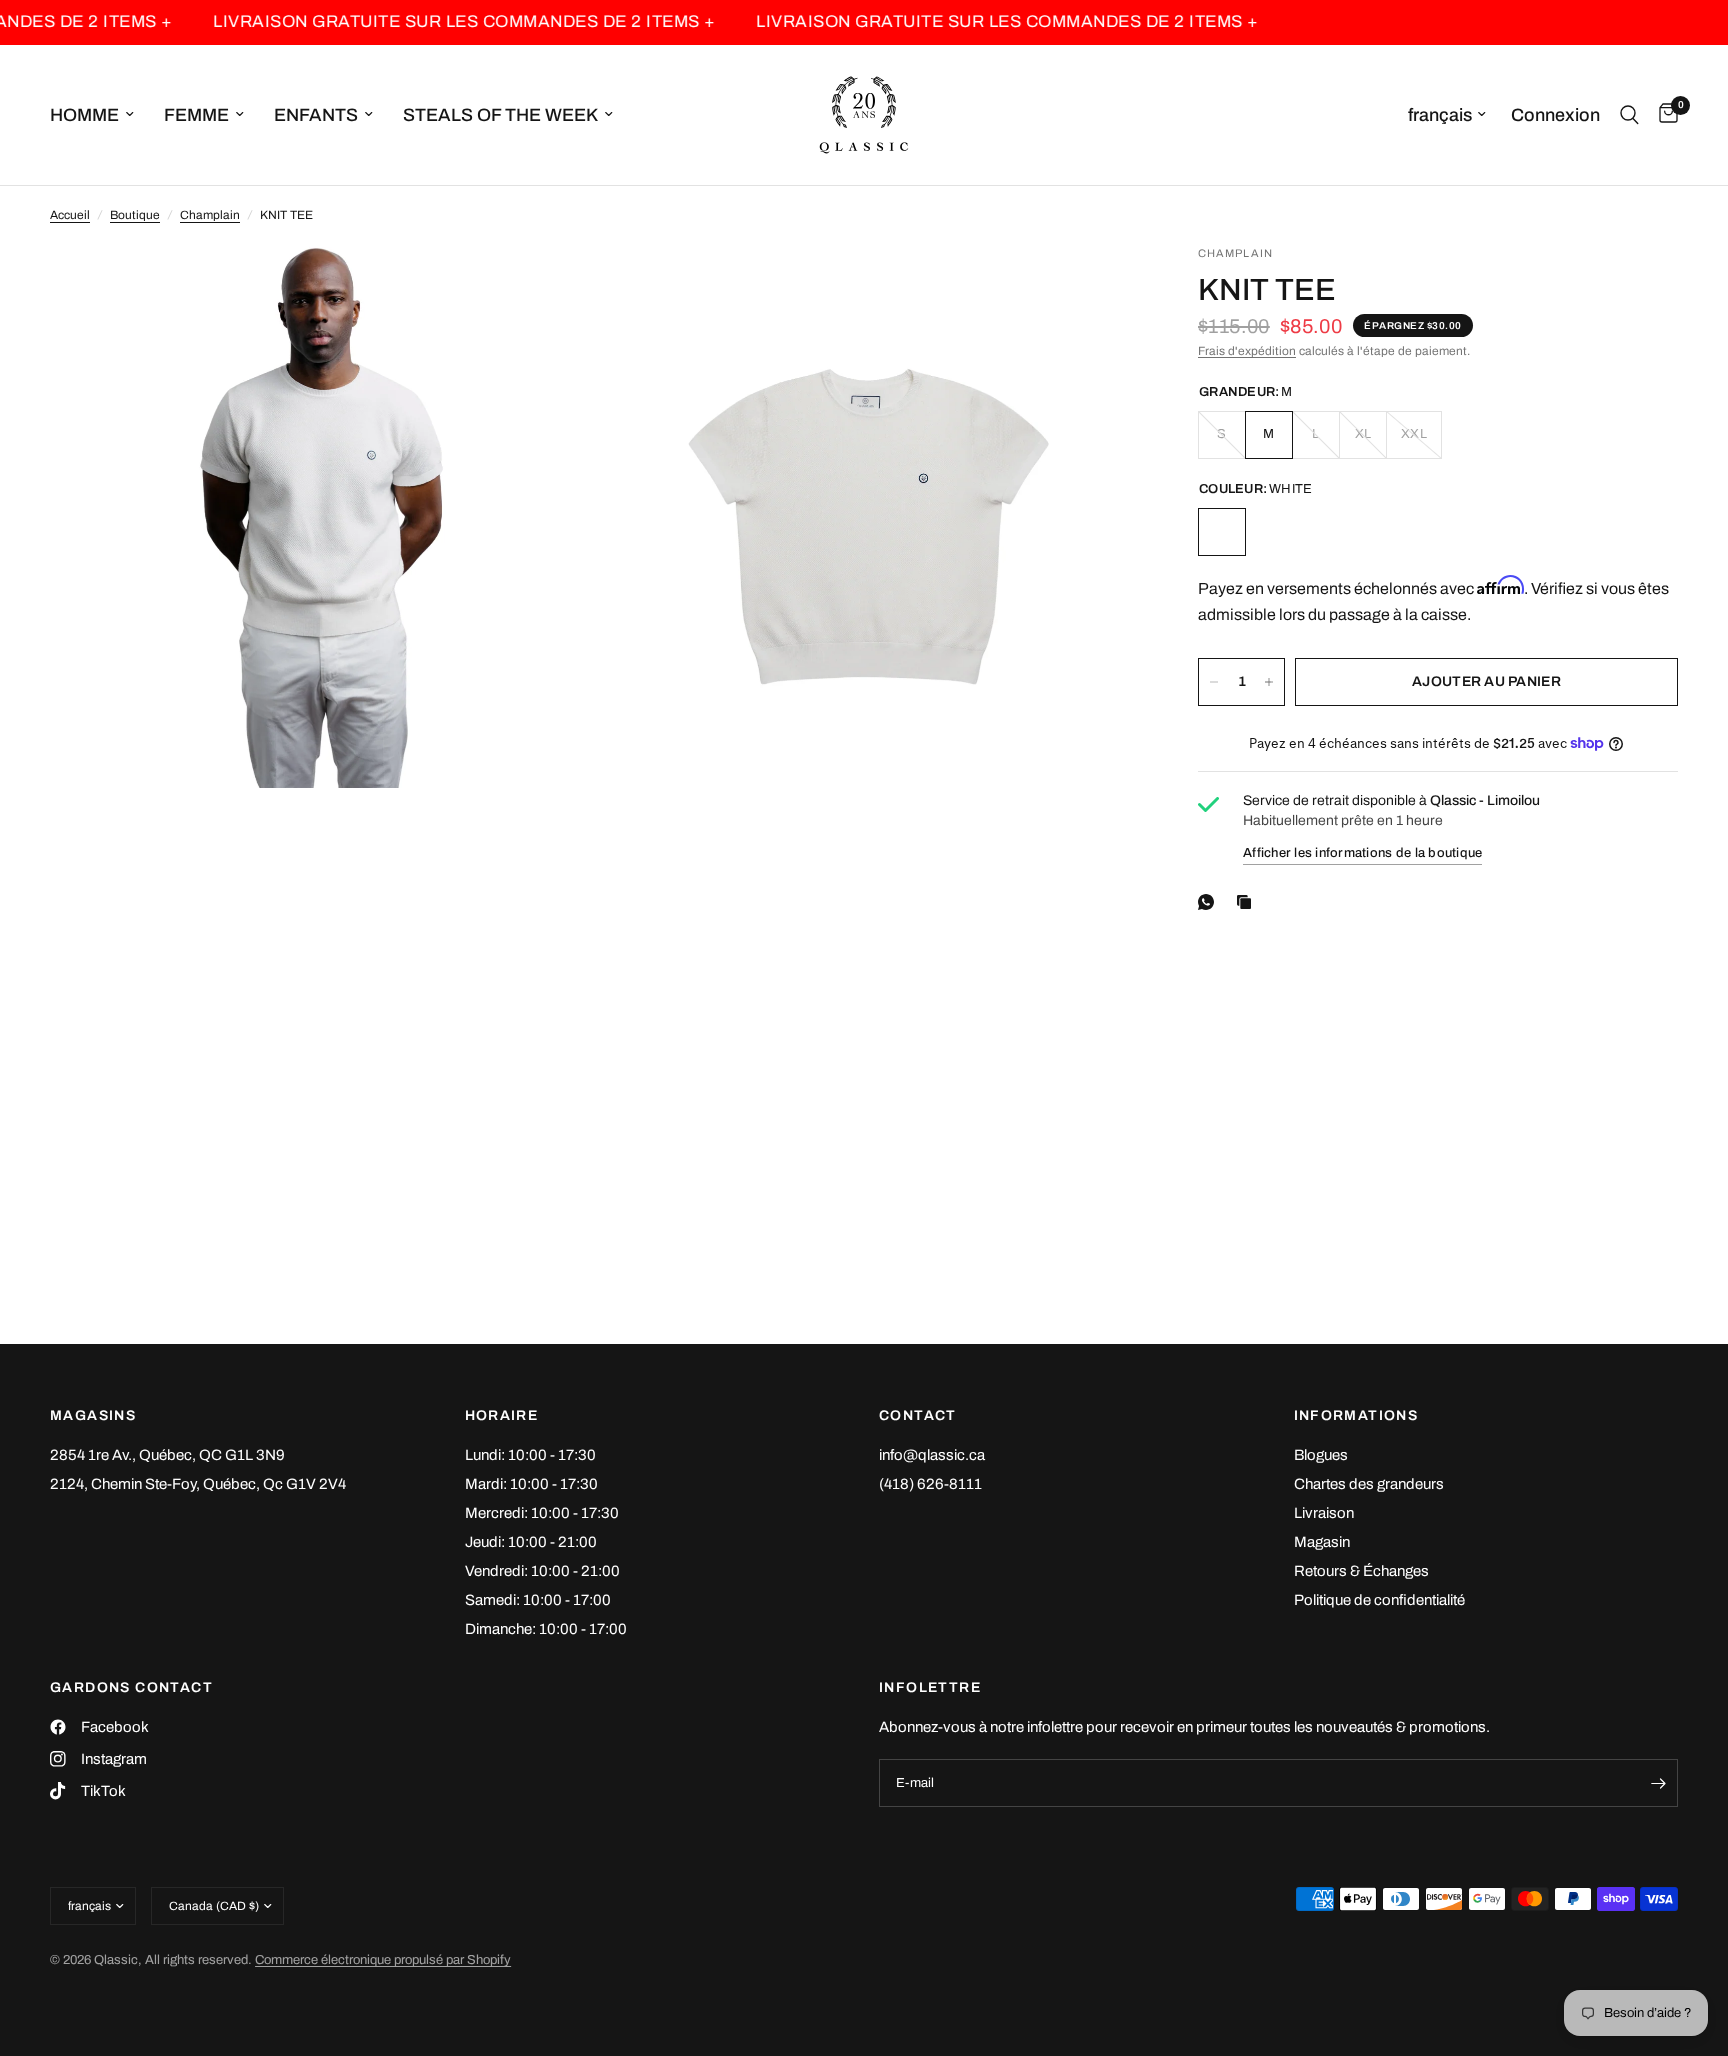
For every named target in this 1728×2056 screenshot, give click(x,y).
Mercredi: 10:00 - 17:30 (542, 1513)
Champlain (210, 215)
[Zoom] (551, 287)
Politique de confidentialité (1379, 1600)
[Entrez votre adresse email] (1658, 1783)
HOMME (84, 115)
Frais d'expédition (1247, 351)
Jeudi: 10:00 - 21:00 (531, 1542)
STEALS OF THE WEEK (500, 115)
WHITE (1222, 532)
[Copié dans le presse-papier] (1248, 902)
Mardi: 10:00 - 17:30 (531, 1484)
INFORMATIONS (1356, 1416)
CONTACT (918, 1416)
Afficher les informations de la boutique (1362, 853)
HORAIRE (502, 1416)
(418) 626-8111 (930, 1484)
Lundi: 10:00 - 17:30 (530, 1455)
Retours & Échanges (1361, 1571)
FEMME (196, 115)
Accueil (70, 215)
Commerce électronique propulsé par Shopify (383, 1960)
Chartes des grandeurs (1369, 1484)
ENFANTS (316, 115)
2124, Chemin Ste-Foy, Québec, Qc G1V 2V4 (198, 1484)
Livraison (1324, 1513)
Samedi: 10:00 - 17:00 (538, 1600)
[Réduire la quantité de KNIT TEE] (1214, 682)
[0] (1663, 115)
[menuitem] (99, 115)
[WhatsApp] (1210, 902)
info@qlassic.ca (932, 1455)
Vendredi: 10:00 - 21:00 (542, 1571)
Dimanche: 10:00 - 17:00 (546, 1629)
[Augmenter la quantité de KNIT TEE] (1269, 682)
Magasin (1322, 1542)
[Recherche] (1629, 115)
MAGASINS (93, 1416)
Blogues (1321, 1455)
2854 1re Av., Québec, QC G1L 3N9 (167, 1455)
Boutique (135, 215)
